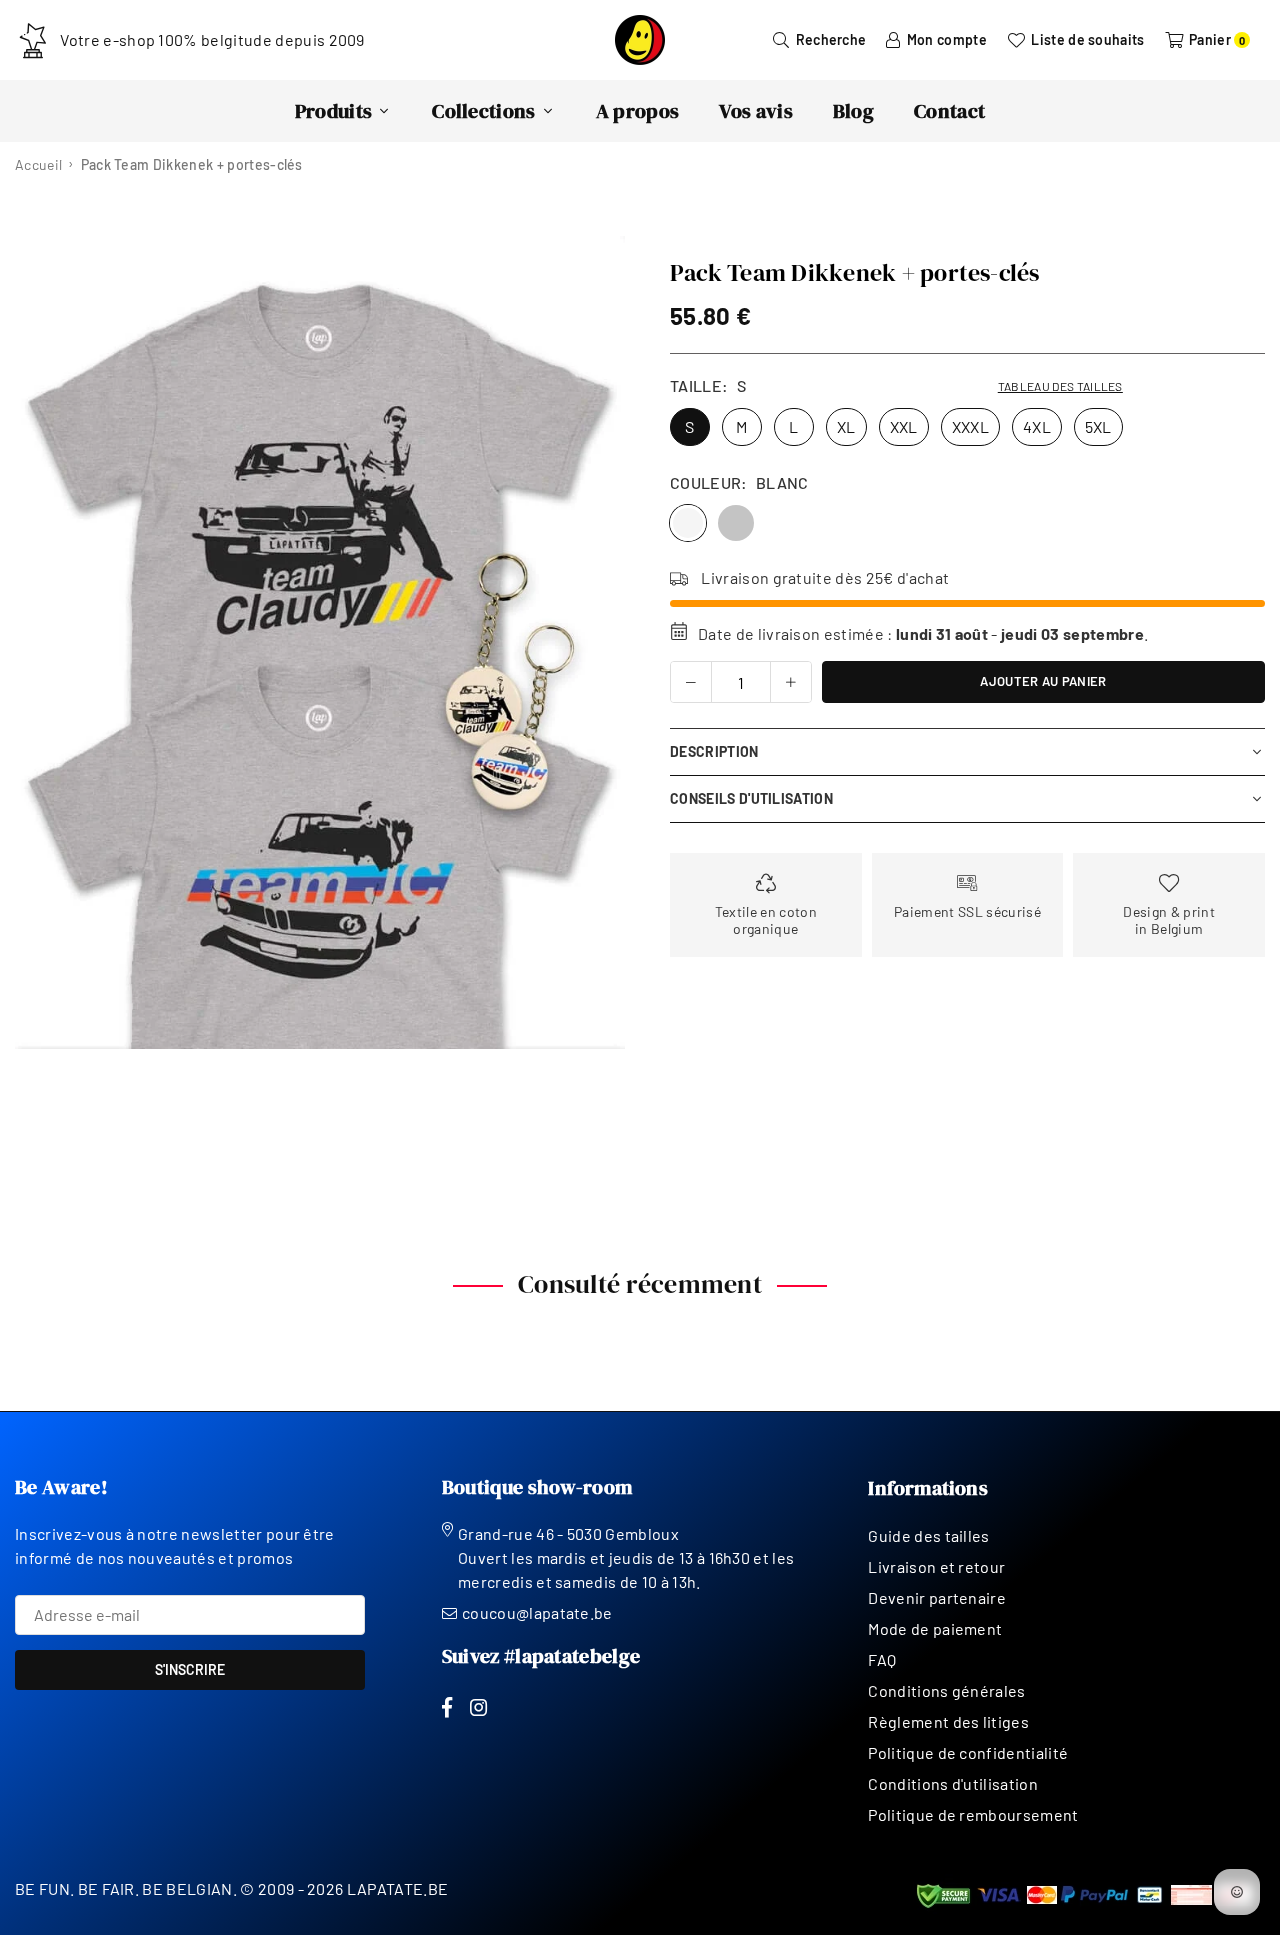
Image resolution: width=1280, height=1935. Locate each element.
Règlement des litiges (948, 1721)
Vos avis (756, 111)
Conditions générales (946, 1690)
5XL (1098, 426)
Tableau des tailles (1060, 386)
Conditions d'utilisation (953, 1783)
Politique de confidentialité (968, 1752)
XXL (904, 426)
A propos (638, 111)
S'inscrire (190, 1669)
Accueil (38, 164)
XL (846, 426)
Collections (484, 111)
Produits (334, 111)
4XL (1037, 426)
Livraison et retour (936, 1566)
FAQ (882, 1659)
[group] (320, 642)
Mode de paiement (935, 1628)
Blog (853, 111)
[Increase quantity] (791, 682)
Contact (949, 111)
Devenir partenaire (937, 1597)
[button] (597, 644)
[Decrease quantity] (691, 682)
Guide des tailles (928, 1535)
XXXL (970, 426)
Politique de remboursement (973, 1814)
